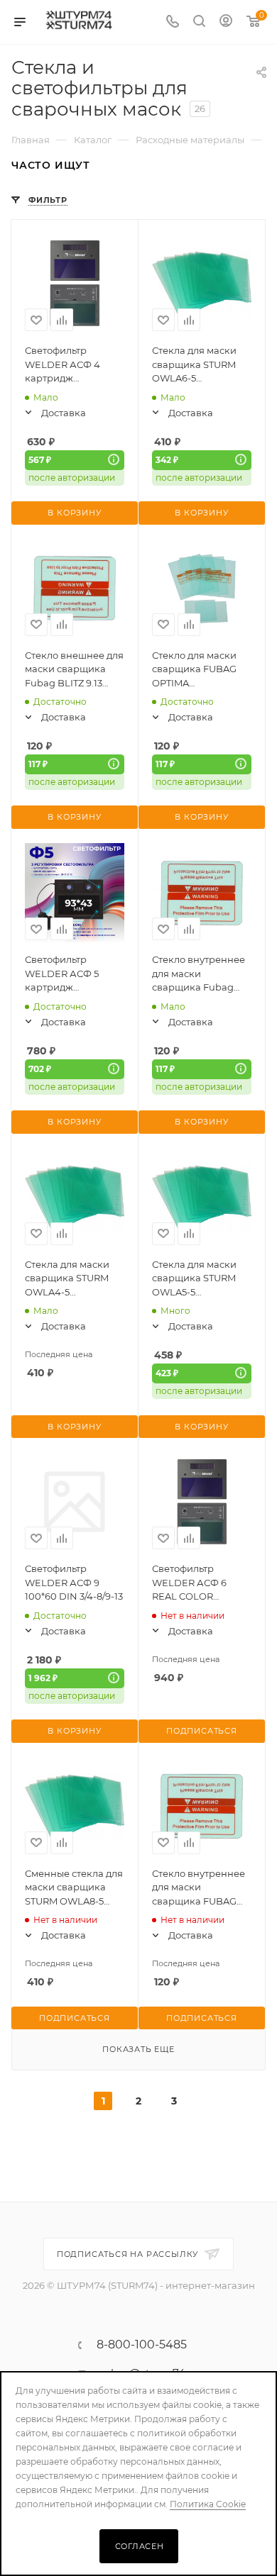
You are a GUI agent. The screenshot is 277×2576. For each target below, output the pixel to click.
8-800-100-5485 (142, 2345)
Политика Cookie (208, 2504)
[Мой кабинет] (226, 22)
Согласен (140, 2546)
